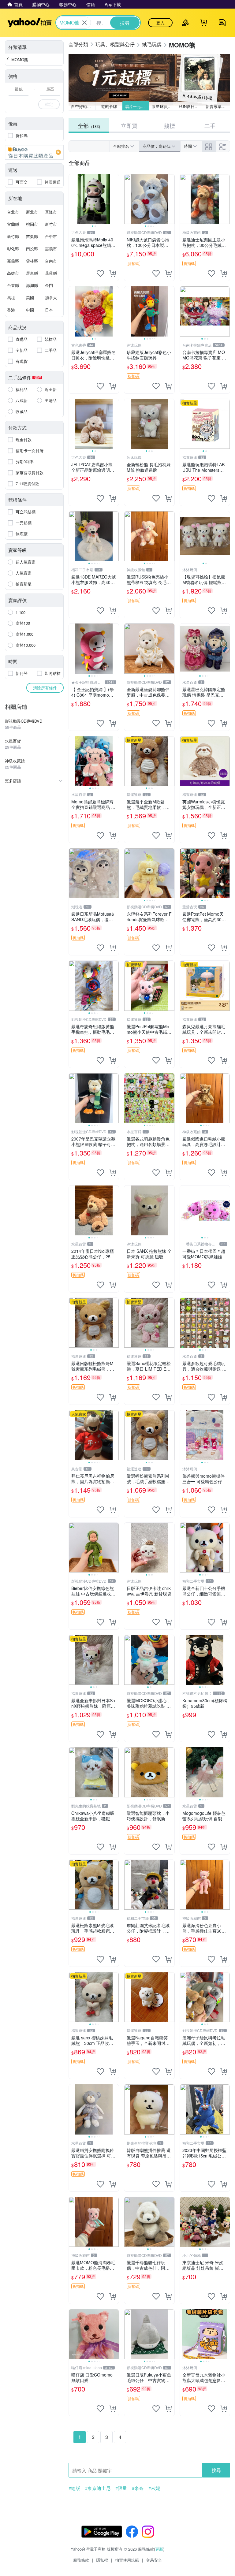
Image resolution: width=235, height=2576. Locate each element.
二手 (210, 125)
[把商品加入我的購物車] (113, 274)
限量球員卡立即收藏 (164, 106)
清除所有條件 (45, 688)
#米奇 (138, 2488)
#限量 (121, 2488)
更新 (159, 2549)
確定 (49, 104)
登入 (160, 23)
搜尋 (216, 2470)
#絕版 (74, 2488)
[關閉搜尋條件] (84, 23)
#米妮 (154, 2488)
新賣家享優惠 (218, 106)
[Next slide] (115, 199)
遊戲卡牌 (109, 106)
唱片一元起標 (137, 106)
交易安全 (154, 2560)
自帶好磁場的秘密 (83, 106)
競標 (170, 125)
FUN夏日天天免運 (191, 106)
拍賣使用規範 (127, 2560)
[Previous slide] (73, 199)
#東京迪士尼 (98, 2488)
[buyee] (34, 152)
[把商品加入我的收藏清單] (100, 274)
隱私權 (102, 2560)
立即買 (129, 125)
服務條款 (81, 2560)
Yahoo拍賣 (30, 23)
